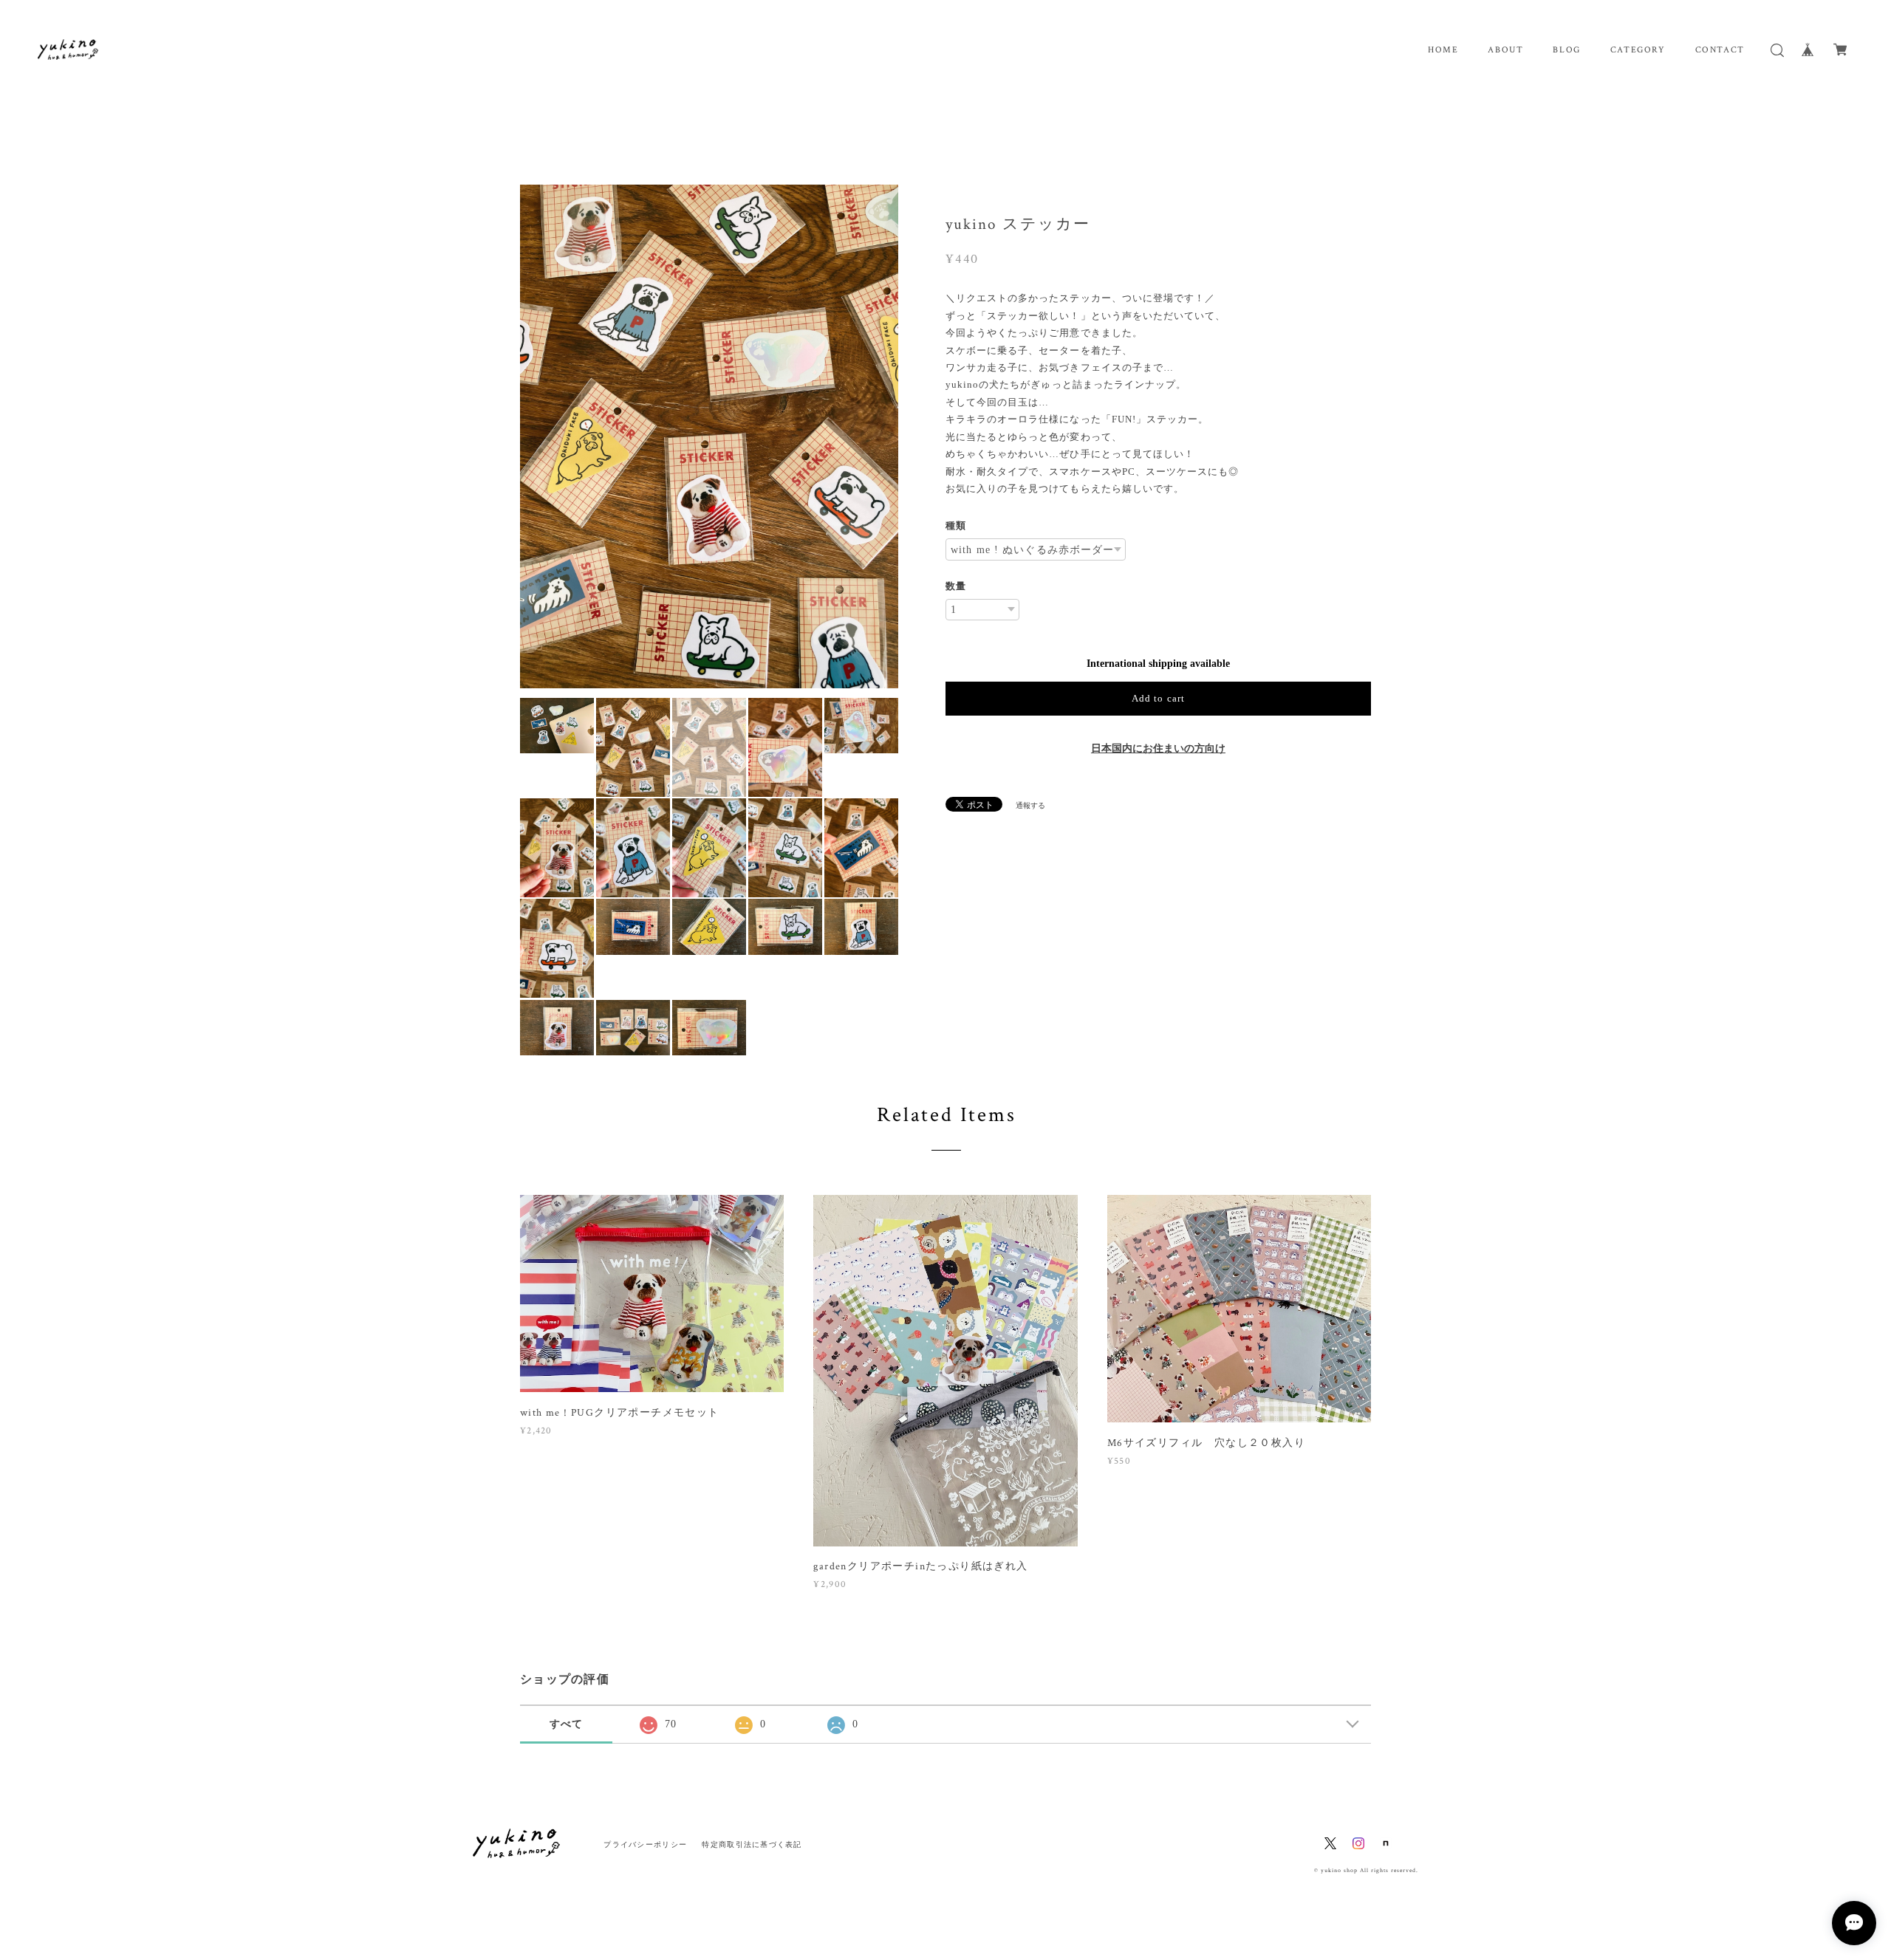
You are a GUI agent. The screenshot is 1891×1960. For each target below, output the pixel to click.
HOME (1443, 50)
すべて (567, 1724)
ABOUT (1505, 50)
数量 (956, 586)
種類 (956, 525)
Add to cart (1158, 698)
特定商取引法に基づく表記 (752, 1844)
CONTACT (1720, 50)
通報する (1030, 805)
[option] (709, 437)
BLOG (1566, 50)
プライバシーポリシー (645, 1844)
